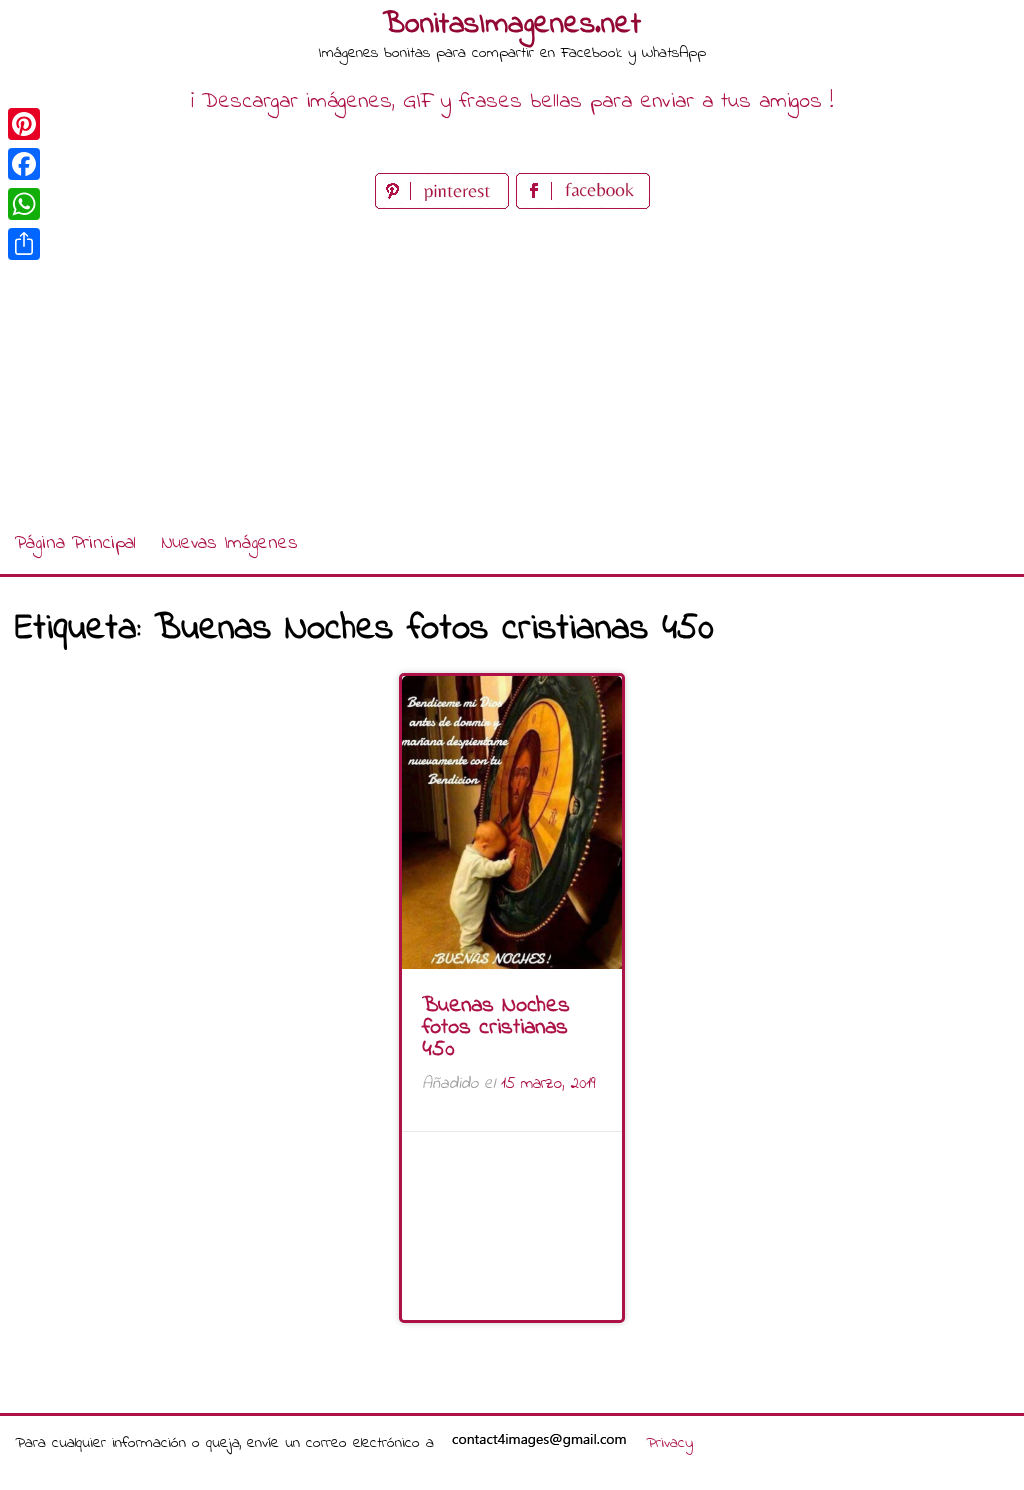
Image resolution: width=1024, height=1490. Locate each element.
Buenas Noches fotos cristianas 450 (496, 1028)
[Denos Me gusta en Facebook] (583, 204)
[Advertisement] (512, 364)
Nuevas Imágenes (229, 543)
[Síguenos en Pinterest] (445, 204)
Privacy (669, 1443)
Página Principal (75, 543)
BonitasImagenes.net (512, 25)
